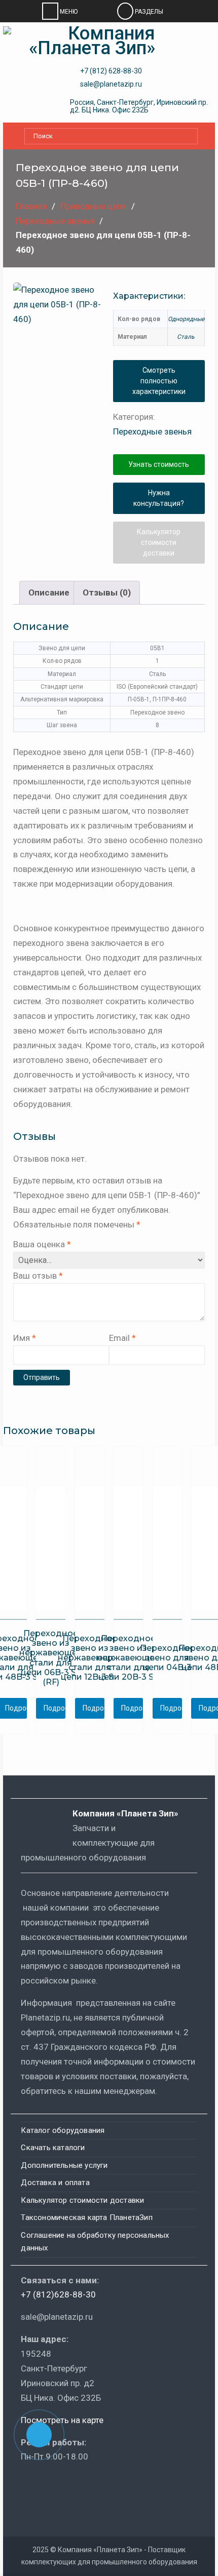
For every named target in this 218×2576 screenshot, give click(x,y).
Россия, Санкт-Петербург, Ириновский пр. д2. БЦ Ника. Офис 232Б (139, 106)
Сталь (186, 337)
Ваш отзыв (38, 1276)
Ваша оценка (42, 1244)
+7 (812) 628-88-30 (111, 71)
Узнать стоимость (159, 464)
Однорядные (186, 319)
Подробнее (55, 1708)
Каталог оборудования (63, 2130)
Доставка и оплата (55, 2183)
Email (122, 1338)
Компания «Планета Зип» (133, 1813)
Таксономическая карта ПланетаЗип (86, 2217)
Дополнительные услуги (64, 2165)
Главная (31, 206)
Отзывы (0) (107, 592)
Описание (49, 592)
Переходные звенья (55, 221)
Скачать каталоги (53, 2148)
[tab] (49, 593)
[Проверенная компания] (48, 2486)
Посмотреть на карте (62, 2420)
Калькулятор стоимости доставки (159, 542)
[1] (59, 328)
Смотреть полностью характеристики (159, 381)
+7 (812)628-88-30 (58, 2294)
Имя (25, 1338)
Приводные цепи (93, 206)
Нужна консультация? (159, 498)
